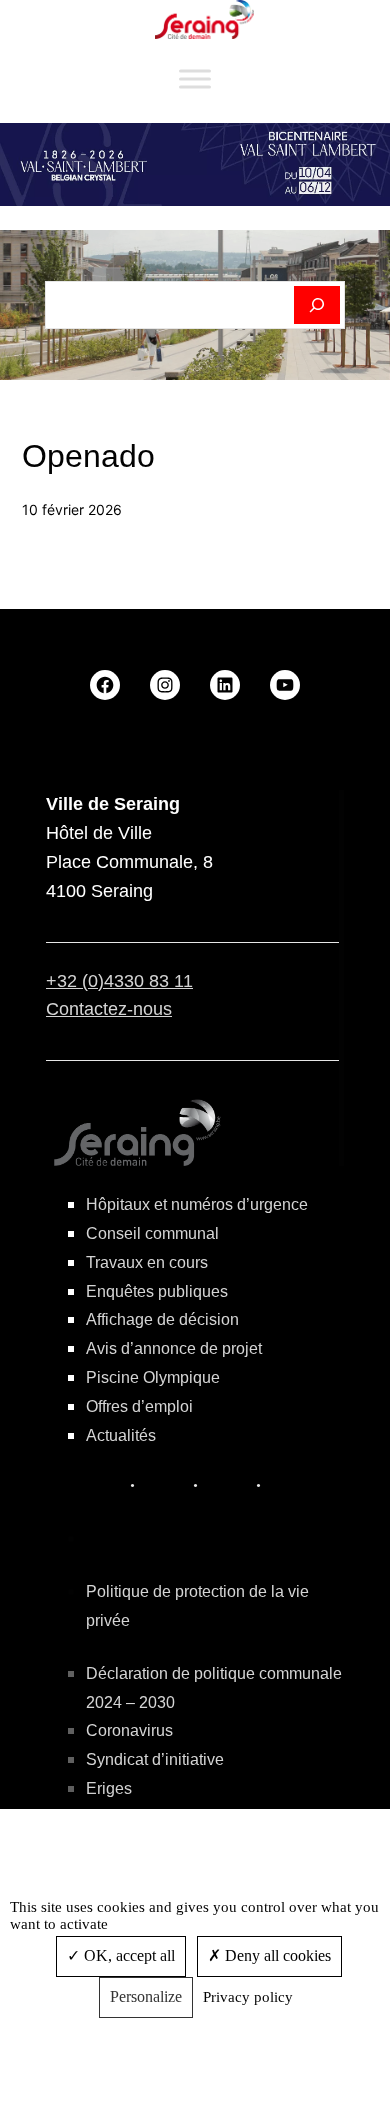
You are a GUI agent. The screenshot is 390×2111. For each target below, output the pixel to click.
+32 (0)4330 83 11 (119, 981)
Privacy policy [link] (248, 1997)
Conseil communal (152, 1233)
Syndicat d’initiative (155, 1759)
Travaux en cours (147, 1262)
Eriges (109, 1788)
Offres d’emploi (139, 1406)
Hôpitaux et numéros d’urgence (197, 1204)
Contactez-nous (109, 1009)
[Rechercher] (317, 305)
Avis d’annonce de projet (174, 1348)
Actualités (121, 1435)
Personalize (146, 1996)
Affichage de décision (162, 1319)
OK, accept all (127, 1955)
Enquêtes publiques (157, 1291)
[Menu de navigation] (195, 79)
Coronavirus (129, 1730)
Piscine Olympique (153, 1377)
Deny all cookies (276, 1955)
